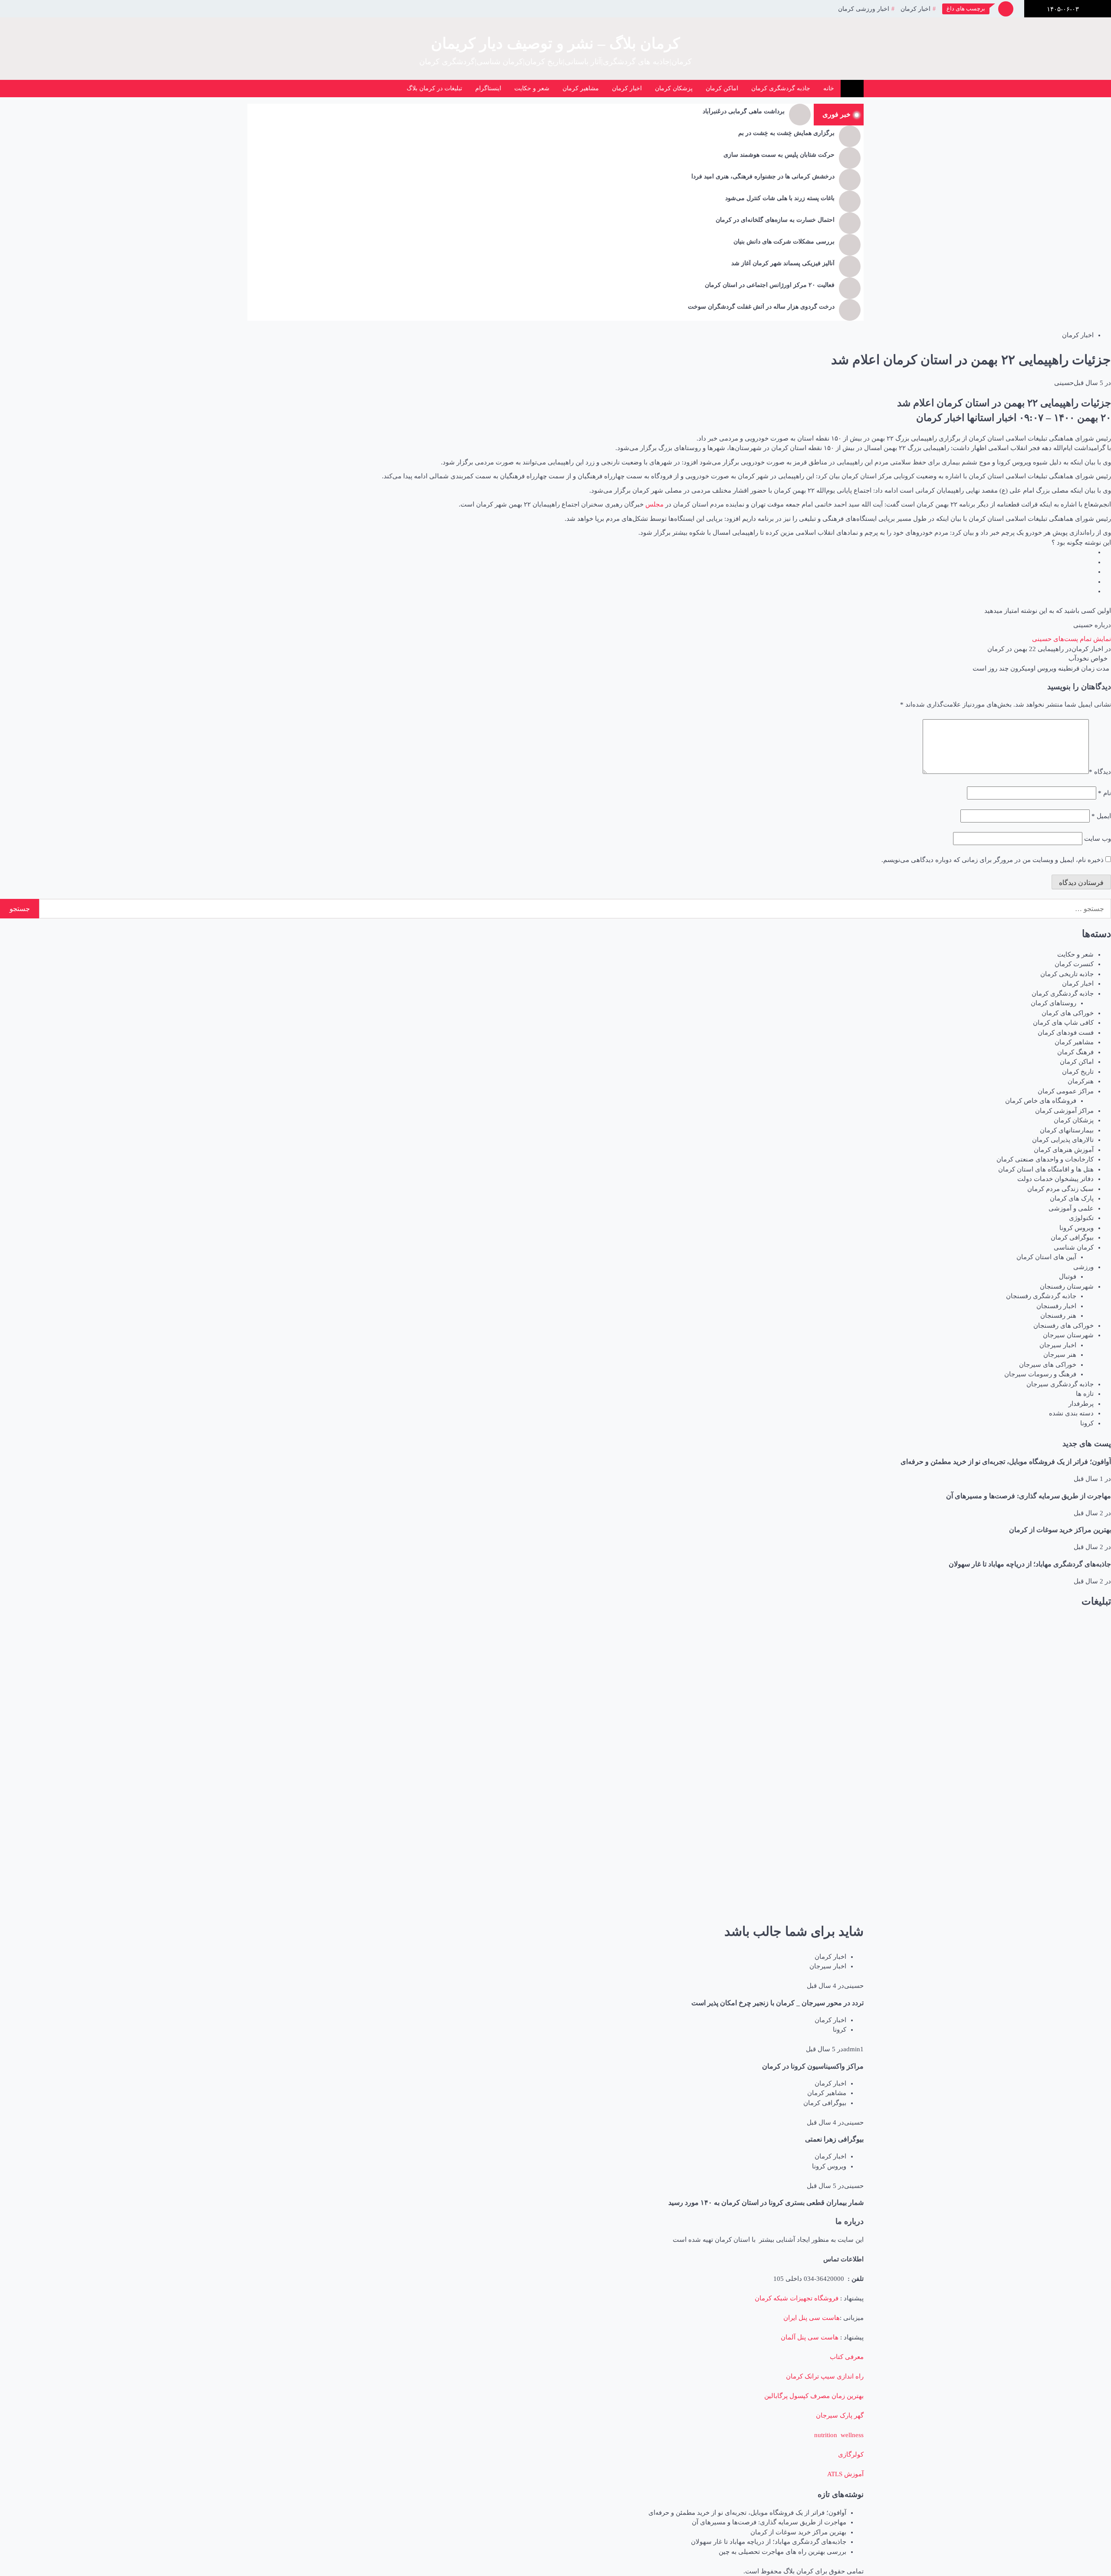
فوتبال (1068, 1276)
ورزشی (1083, 1267)
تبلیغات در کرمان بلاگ (434, 88)
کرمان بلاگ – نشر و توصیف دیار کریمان (555, 44)
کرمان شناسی (1074, 1247)
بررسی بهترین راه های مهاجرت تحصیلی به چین (782, 2552)
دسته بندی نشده (1071, 1413)
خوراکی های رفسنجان (1063, 1326)
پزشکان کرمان (674, 88)
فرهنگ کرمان (1075, 1052)
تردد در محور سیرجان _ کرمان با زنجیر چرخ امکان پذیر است (777, 2003)
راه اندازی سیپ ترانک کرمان (825, 2376)
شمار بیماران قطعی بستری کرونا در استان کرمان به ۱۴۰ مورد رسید (766, 2203)
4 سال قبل (822, 1986)
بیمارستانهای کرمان (1067, 1130)
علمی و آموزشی (1071, 1208)
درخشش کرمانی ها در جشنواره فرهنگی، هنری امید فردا (763, 176)
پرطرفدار (1081, 1404)
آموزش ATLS (845, 2474)
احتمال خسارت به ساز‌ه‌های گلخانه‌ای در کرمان (775, 220)
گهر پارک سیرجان (840, 2415)
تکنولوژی (1081, 1218)
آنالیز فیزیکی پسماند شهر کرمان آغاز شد (783, 263)
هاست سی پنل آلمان (810, 2337)
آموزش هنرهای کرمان (1064, 1150)
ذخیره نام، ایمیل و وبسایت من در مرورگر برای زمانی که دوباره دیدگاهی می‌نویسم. (993, 860)
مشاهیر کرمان (581, 88)
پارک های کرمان (1072, 1198)
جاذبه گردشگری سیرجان (1060, 1384)
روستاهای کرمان (1053, 1003)
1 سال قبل (1088, 1479)
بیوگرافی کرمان (1072, 1237)
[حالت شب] (359, 89)
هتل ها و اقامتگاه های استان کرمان (1046, 1169)
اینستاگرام (488, 88)
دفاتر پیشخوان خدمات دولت (1055, 1179)
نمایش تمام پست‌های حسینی (1072, 639)
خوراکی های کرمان (1068, 1013)
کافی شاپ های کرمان (1063, 1023)
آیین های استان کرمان (1046, 1257)
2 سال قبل (1088, 1513)
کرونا (1087, 1423)
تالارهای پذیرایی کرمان (1063, 1140)
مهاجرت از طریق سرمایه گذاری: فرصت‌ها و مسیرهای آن (1029, 1496)
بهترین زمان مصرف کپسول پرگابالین (814, 2396)
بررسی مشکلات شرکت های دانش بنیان (784, 242)
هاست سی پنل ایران (812, 2318)
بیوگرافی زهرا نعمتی (834, 2139)
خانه (829, 88)
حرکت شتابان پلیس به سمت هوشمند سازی (779, 155)
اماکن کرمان (722, 88)
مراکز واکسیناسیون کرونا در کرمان (813, 2066)
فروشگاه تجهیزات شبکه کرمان (797, 2298)
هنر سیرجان (1060, 1355)
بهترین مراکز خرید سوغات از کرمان (1060, 1530)
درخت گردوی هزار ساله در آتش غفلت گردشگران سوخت (761, 307)
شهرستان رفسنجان (1067, 1286)
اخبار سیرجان (1058, 1345)
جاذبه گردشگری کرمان (781, 88)
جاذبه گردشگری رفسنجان (1041, 1296)
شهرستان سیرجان (1068, 1335)
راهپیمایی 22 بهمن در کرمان (1026, 649)
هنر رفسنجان (1058, 1316)
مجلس (654, 504)
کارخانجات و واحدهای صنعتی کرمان (1045, 1159)
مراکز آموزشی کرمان (1064, 1111)
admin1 (853, 2049)
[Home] (852, 89)
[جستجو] (340, 89)
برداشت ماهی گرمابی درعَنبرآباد (744, 111)
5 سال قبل (1088, 383)
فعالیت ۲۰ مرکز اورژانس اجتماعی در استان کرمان (770, 285)
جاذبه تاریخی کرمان (1067, 974)
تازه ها (1085, 1394)
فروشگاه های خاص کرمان (1041, 1101)
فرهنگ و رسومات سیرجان (1040, 1374)
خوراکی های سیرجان (1048, 1365)
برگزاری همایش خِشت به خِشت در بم (786, 133)
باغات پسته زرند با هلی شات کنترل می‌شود (780, 198)
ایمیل (1101, 816)
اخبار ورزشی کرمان (864, 9)
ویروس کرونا (1076, 1228)
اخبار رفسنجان (1056, 1306)
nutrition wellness (839, 2435)
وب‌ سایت (1098, 839)
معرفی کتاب (847, 2357)
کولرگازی (851, 2454)
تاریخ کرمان (1078, 1072)
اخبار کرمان (915, 9)
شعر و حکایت (532, 88)
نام (1104, 793)
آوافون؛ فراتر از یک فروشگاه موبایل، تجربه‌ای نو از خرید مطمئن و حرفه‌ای (1006, 1462)
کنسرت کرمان (1074, 964)
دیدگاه (1100, 772)
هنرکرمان (1081, 1081)
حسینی (1064, 383)
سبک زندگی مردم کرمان (1060, 1189)
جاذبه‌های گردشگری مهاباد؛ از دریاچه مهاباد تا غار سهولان (1030, 1564)
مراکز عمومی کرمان (1066, 1091)
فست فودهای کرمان (1066, 1033)
